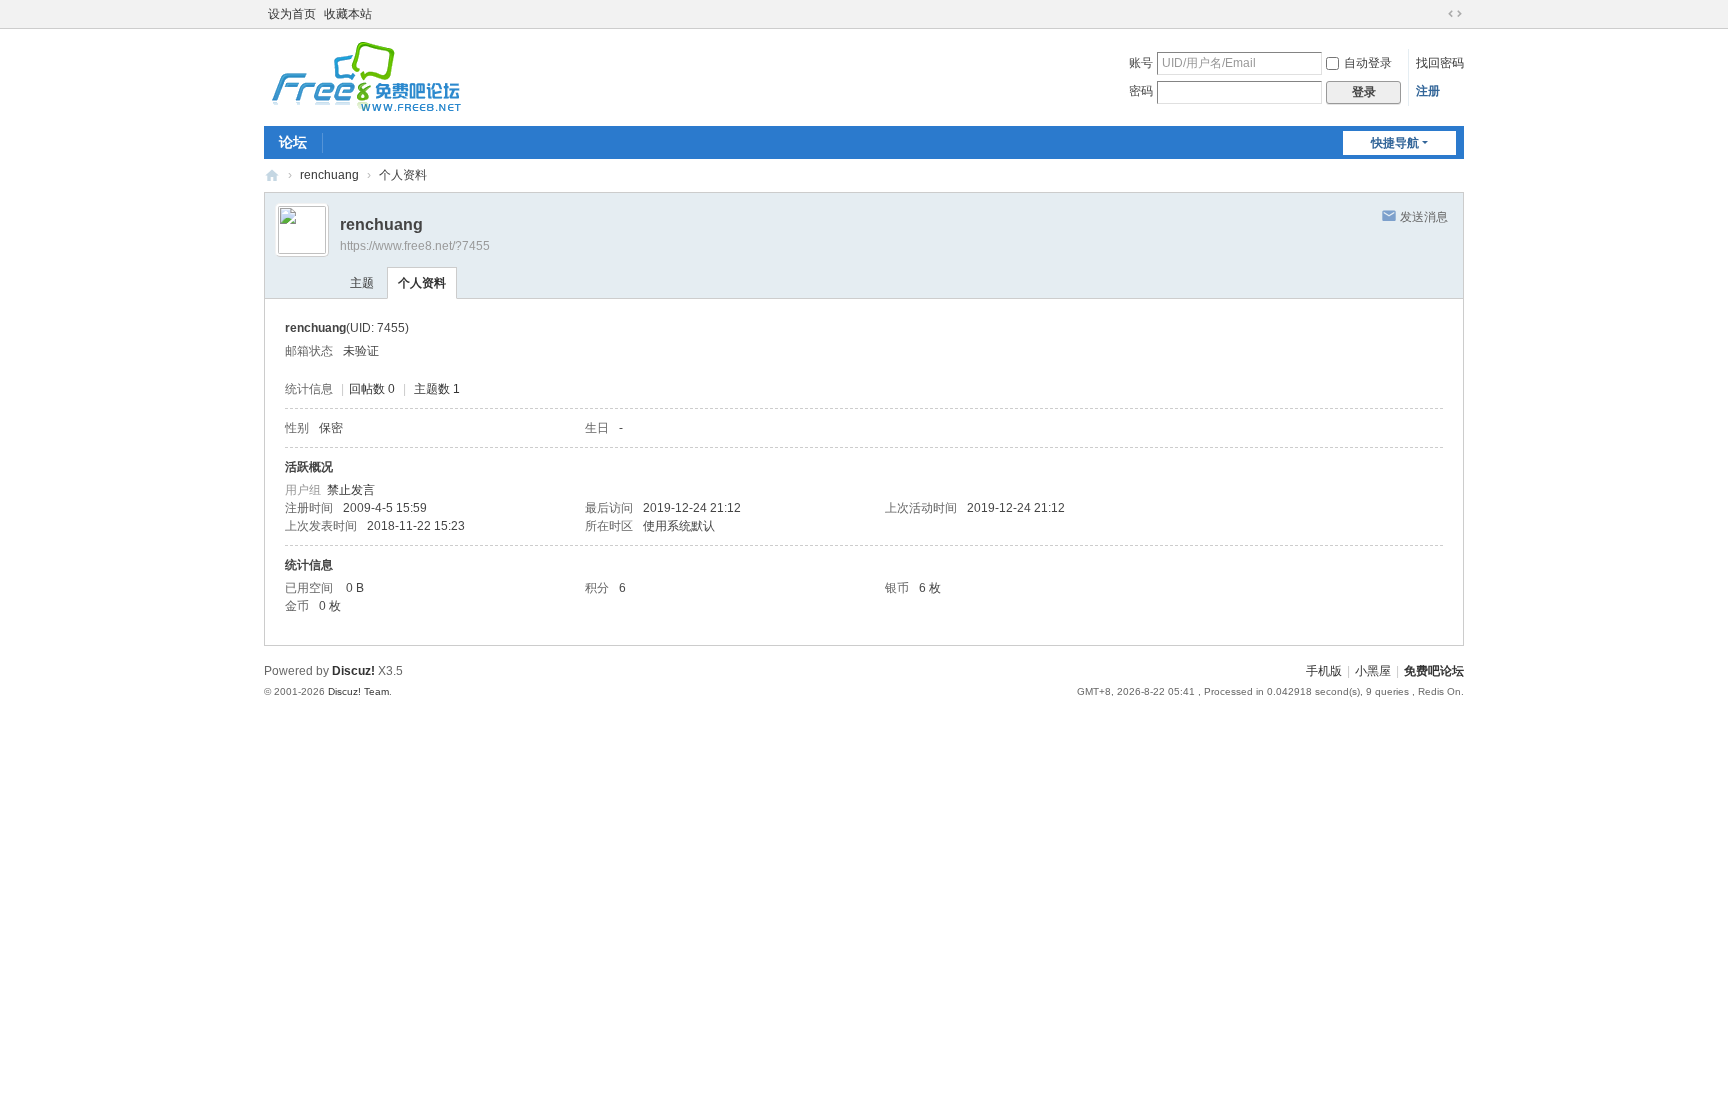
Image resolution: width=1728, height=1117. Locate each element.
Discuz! (353, 671)
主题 (362, 283)
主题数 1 (437, 389)
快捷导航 (1395, 143)
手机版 (1324, 671)
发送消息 (1424, 217)
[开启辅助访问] (1436, 14)
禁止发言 (351, 490)
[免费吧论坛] (364, 105)
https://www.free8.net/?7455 (415, 246)
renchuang (329, 175)
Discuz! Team (358, 691)
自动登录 (1368, 63)
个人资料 (422, 283)
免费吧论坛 (272, 175)
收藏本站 (348, 14)
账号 (1141, 63)
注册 (1428, 91)
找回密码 (1440, 63)
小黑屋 (1373, 671)
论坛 (293, 142)
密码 (1141, 91)
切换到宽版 (1455, 14)
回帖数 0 (372, 389)
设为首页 (292, 14)
